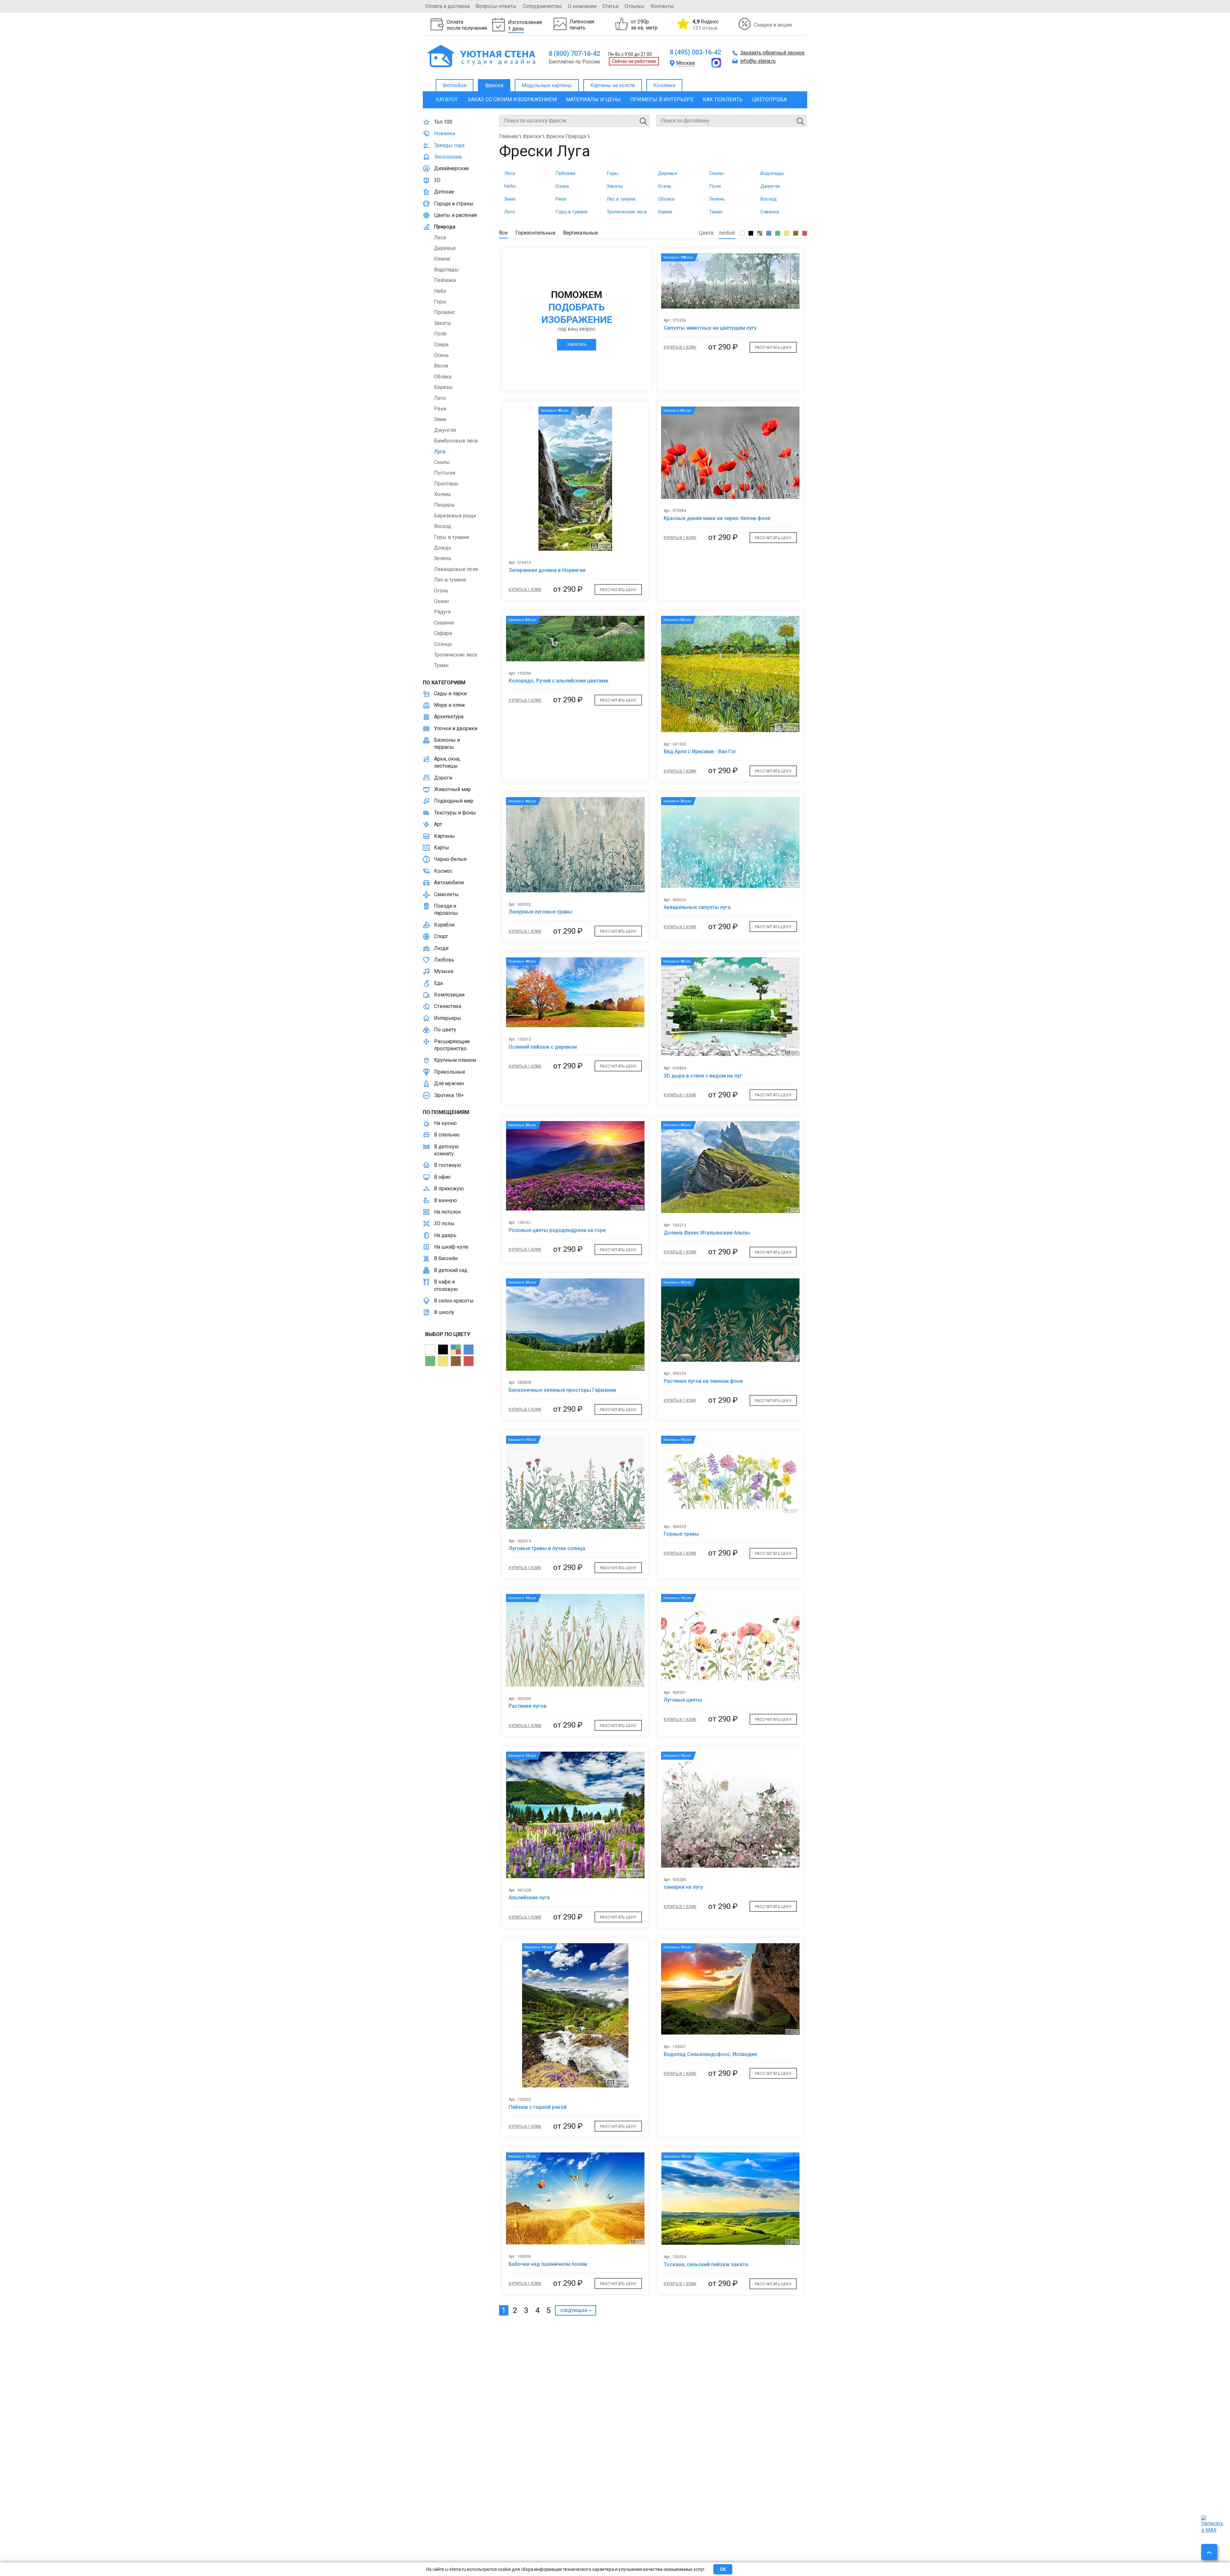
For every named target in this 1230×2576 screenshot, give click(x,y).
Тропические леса (627, 212)
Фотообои (455, 85)
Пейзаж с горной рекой (538, 2107)
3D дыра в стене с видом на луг (703, 1076)
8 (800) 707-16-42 (574, 54)
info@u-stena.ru (758, 61)
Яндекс (705, 25)
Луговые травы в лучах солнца (547, 1548)
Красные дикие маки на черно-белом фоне (717, 518)
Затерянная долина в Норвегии (547, 570)
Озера (562, 186)
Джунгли (770, 186)
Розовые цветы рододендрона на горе (557, 1230)
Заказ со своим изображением (512, 99)
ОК (723, 2569)
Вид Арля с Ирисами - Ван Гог (700, 751)
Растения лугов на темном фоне (703, 1381)
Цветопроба (769, 99)
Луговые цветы (683, 1700)
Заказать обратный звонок (772, 53)
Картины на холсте (613, 85)
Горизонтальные (535, 233)
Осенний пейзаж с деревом (543, 1047)
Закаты (615, 186)
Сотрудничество (542, 6)
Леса (510, 173)
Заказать (577, 344)
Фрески (494, 85)
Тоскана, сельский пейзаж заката (706, 2264)
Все (503, 233)
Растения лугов (528, 1706)
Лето (510, 212)
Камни (665, 212)
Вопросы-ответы (496, 6)
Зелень (717, 199)
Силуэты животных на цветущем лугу (710, 328)
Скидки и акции (773, 25)
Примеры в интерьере (662, 99)
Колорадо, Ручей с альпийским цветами (558, 681)
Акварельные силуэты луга (697, 907)
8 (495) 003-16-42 (695, 52)
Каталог (447, 99)
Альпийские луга (529, 1898)
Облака (666, 199)
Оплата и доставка (447, 6)
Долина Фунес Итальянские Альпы (707, 1233)
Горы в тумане (571, 212)
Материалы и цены (593, 99)
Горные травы (681, 1534)
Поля (715, 186)
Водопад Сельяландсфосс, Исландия (710, 2054)
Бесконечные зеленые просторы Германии (562, 1390)
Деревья (668, 173)
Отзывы (635, 6)
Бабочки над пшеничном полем (548, 2264)
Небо (510, 186)
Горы (612, 173)
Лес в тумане (621, 199)
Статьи (611, 6)
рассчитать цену (773, 348)
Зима (510, 199)
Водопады (772, 173)
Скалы (716, 173)
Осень (665, 186)
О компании (582, 6)
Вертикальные (581, 233)
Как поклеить (723, 99)
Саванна (770, 212)
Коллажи (664, 85)
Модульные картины (547, 85)
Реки (561, 199)
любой (727, 233)
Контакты (662, 6)
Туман (716, 212)
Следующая (574, 2311)
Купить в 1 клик (680, 347)
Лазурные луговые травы (540, 912)
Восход (769, 199)
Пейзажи (565, 173)
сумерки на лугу (683, 1887)
